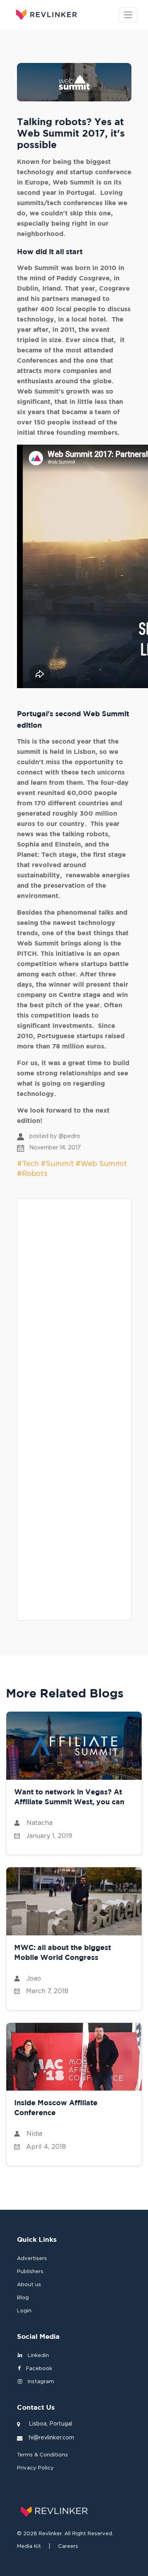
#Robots (32, 1174)
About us (29, 2285)
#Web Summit (101, 1164)
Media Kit (29, 2547)
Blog (23, 2298)
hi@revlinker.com (52, 2438)
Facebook (38, 2369)
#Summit (57, 1164)
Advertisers (32, 2259)
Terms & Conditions (42, 2455)
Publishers (30, 2272)
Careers (68, 2547)
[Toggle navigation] (128, 15)
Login (24, 2311)
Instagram (40, 2382)
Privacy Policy (35, 2468)
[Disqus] (74, 1305)
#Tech (28, 1164)
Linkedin (37, 2356)
